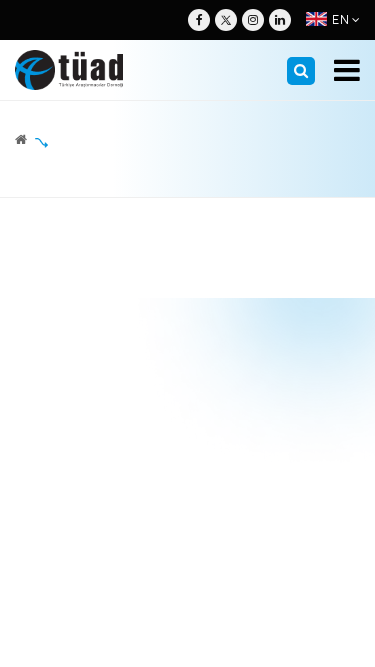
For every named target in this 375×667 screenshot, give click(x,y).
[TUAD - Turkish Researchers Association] (69, 70)
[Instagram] (253, 20)
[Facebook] (199, 20)
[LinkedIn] (280, 20)
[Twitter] (226, 20)
